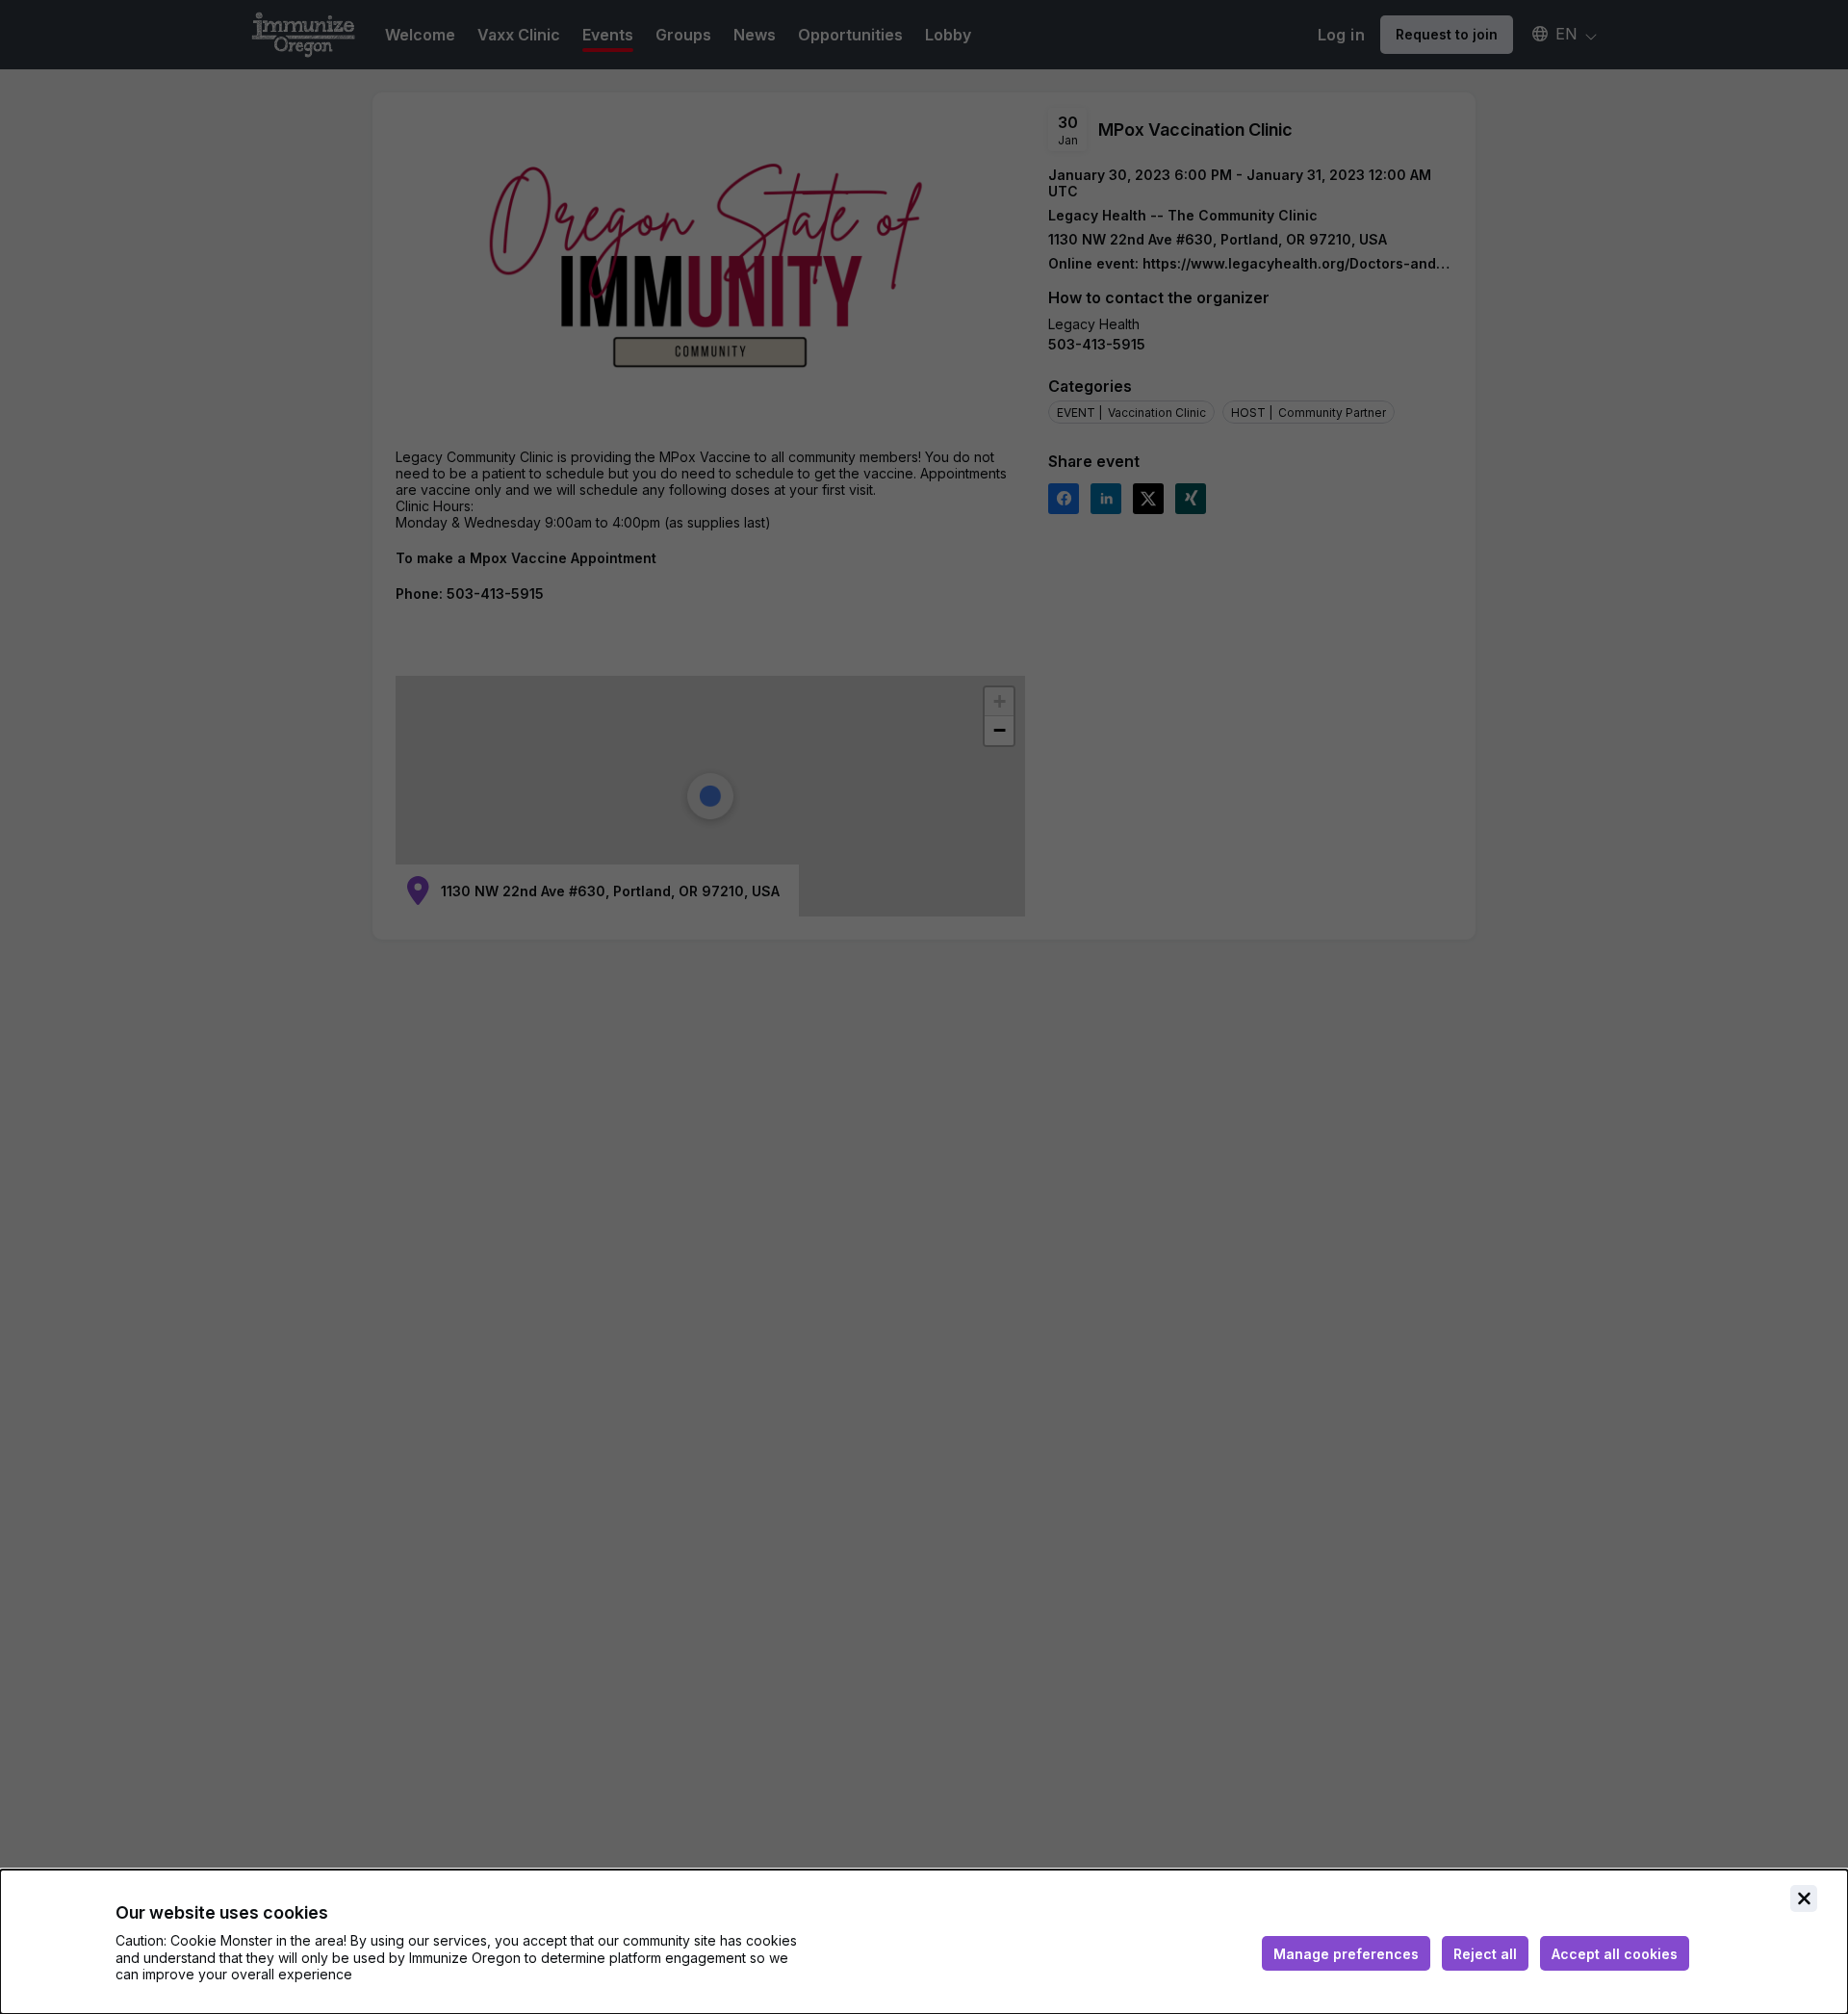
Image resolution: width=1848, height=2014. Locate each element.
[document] (924, 1942)
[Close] (1804, 1898)
